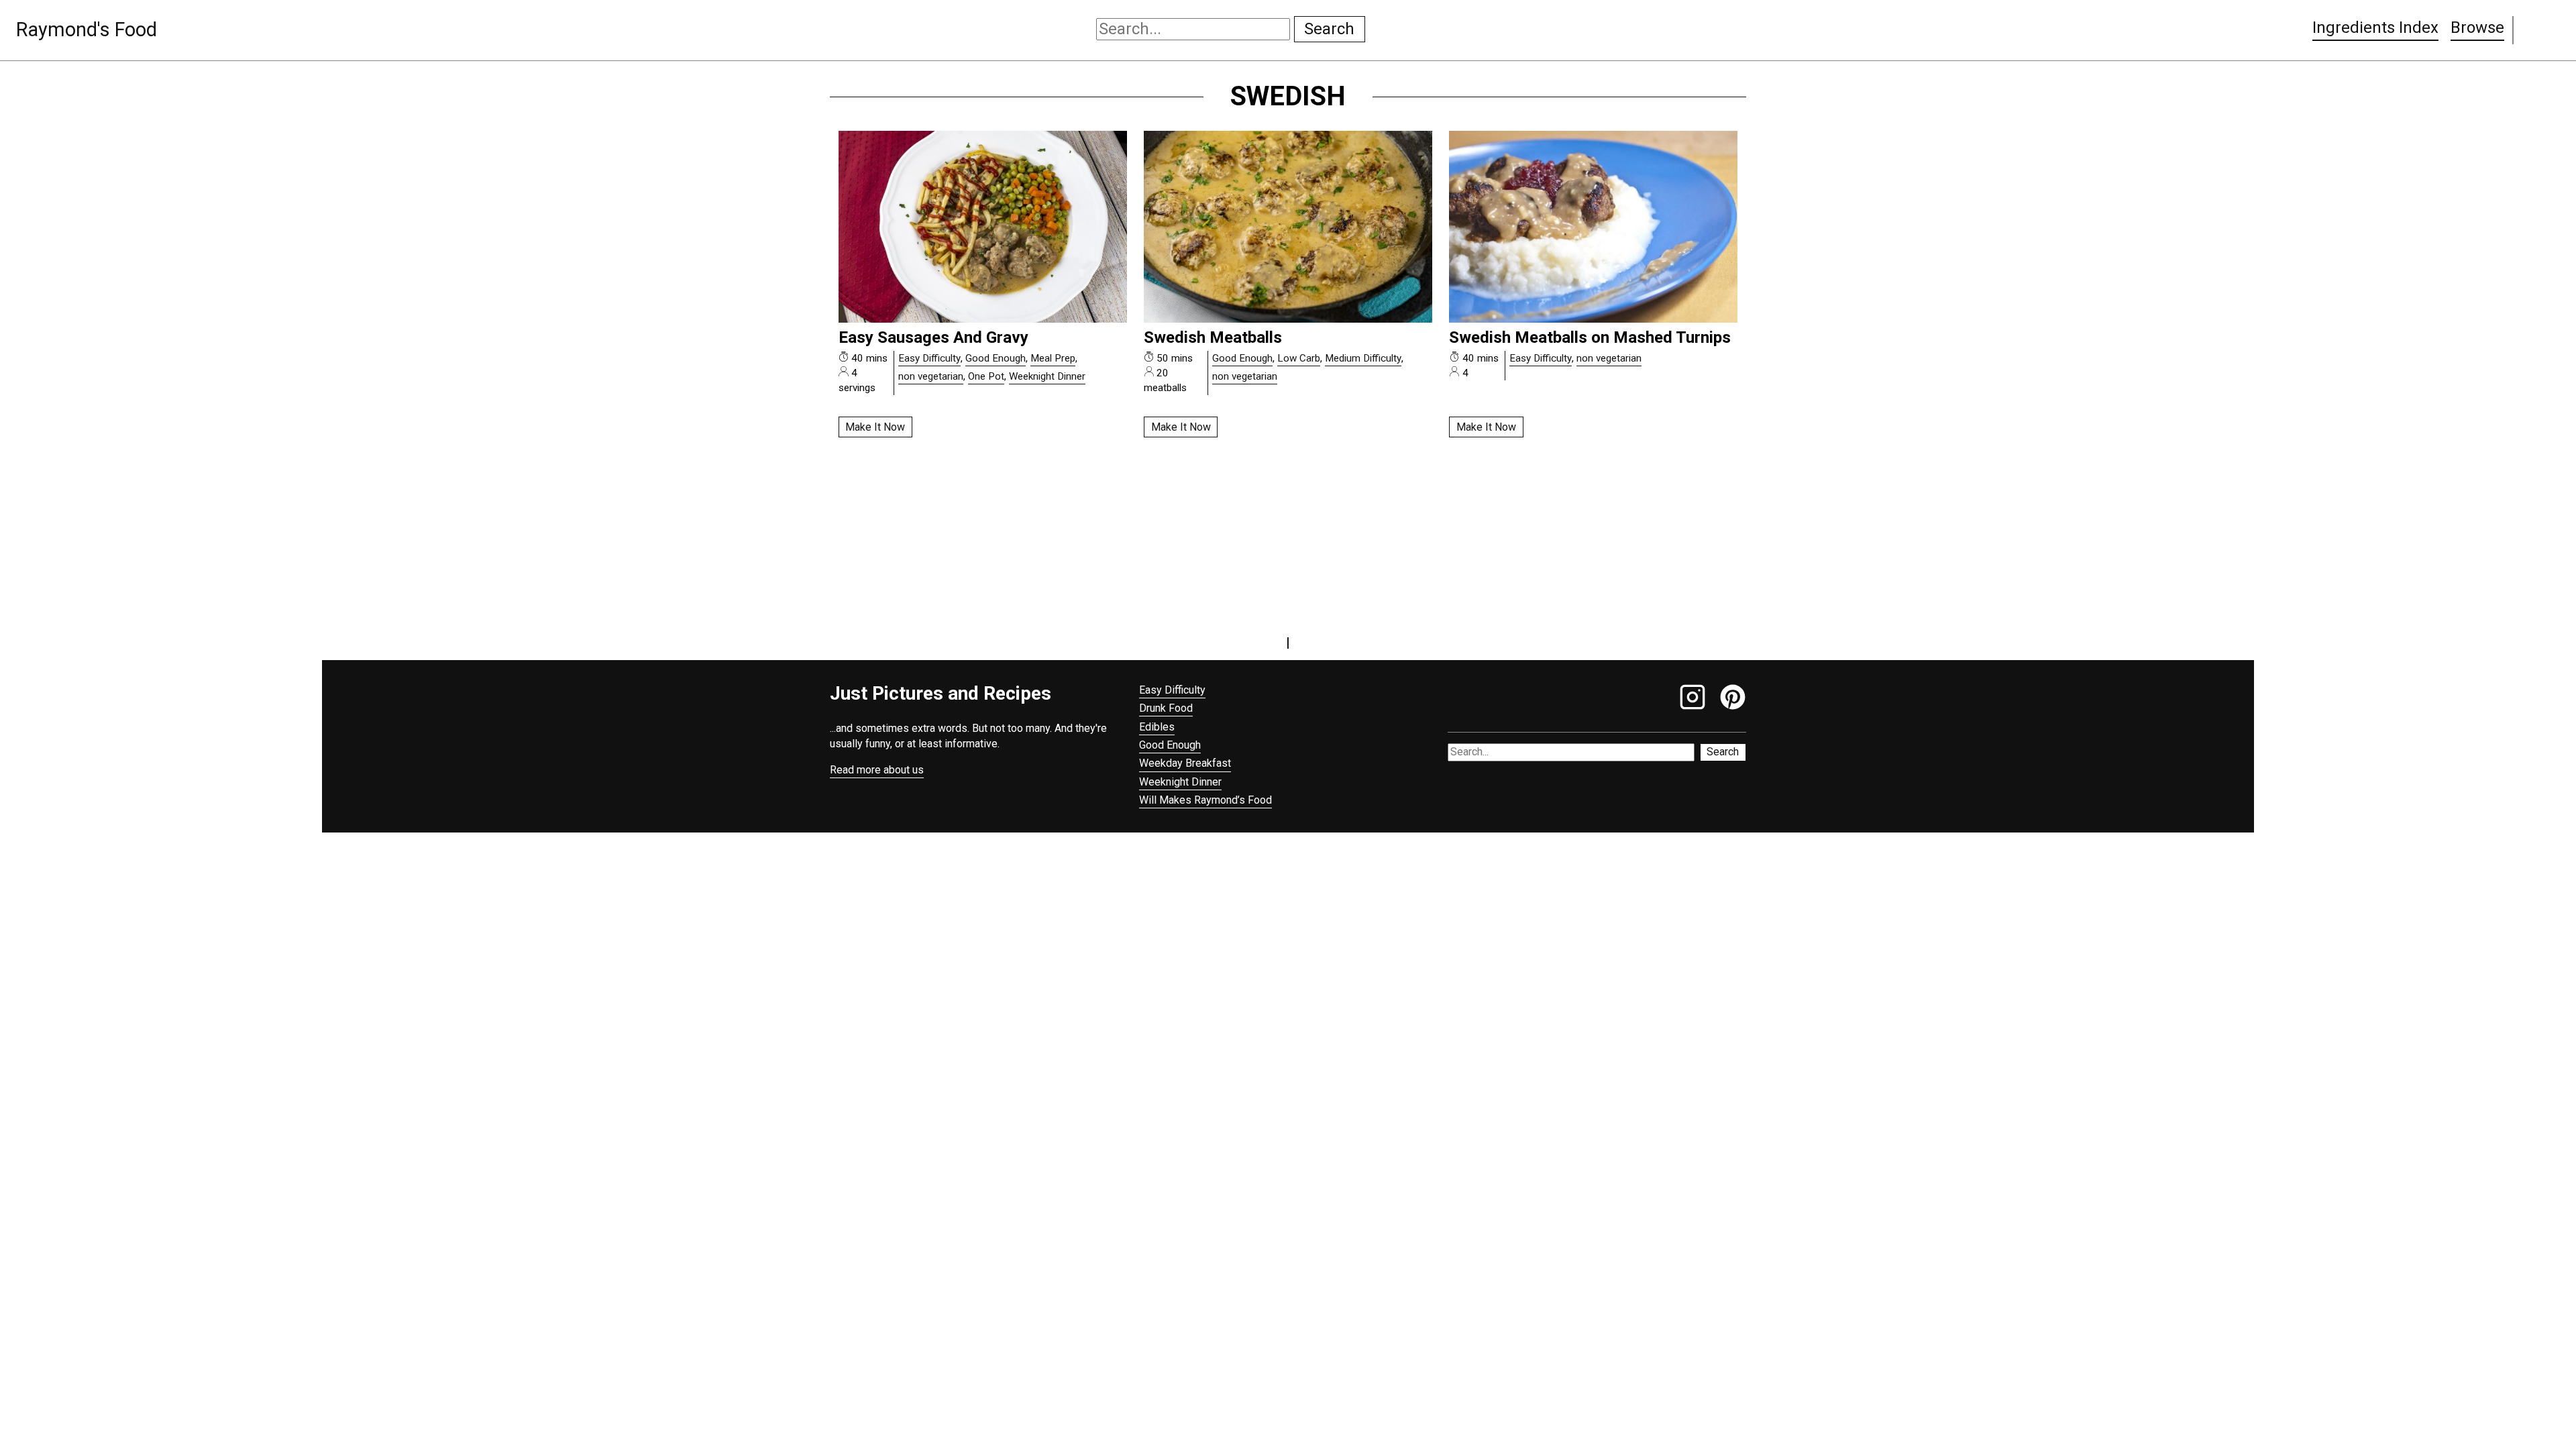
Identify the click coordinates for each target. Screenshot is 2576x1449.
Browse (2477, 28)
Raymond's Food (87, 30)
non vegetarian (931, 376)
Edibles (1157, 727)
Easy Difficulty (929, 358)
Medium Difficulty (1363, 358)
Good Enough (996, 358)
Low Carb (1299, 358)
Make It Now (875, 427)
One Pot (986, 376)
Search (1329, 29)
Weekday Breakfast (1185, 763)
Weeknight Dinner (1047, 376)
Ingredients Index (2375, 28)
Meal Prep (1053, 358)
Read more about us (877, 770)
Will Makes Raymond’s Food (1205, 800)
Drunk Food (1166, 708)
